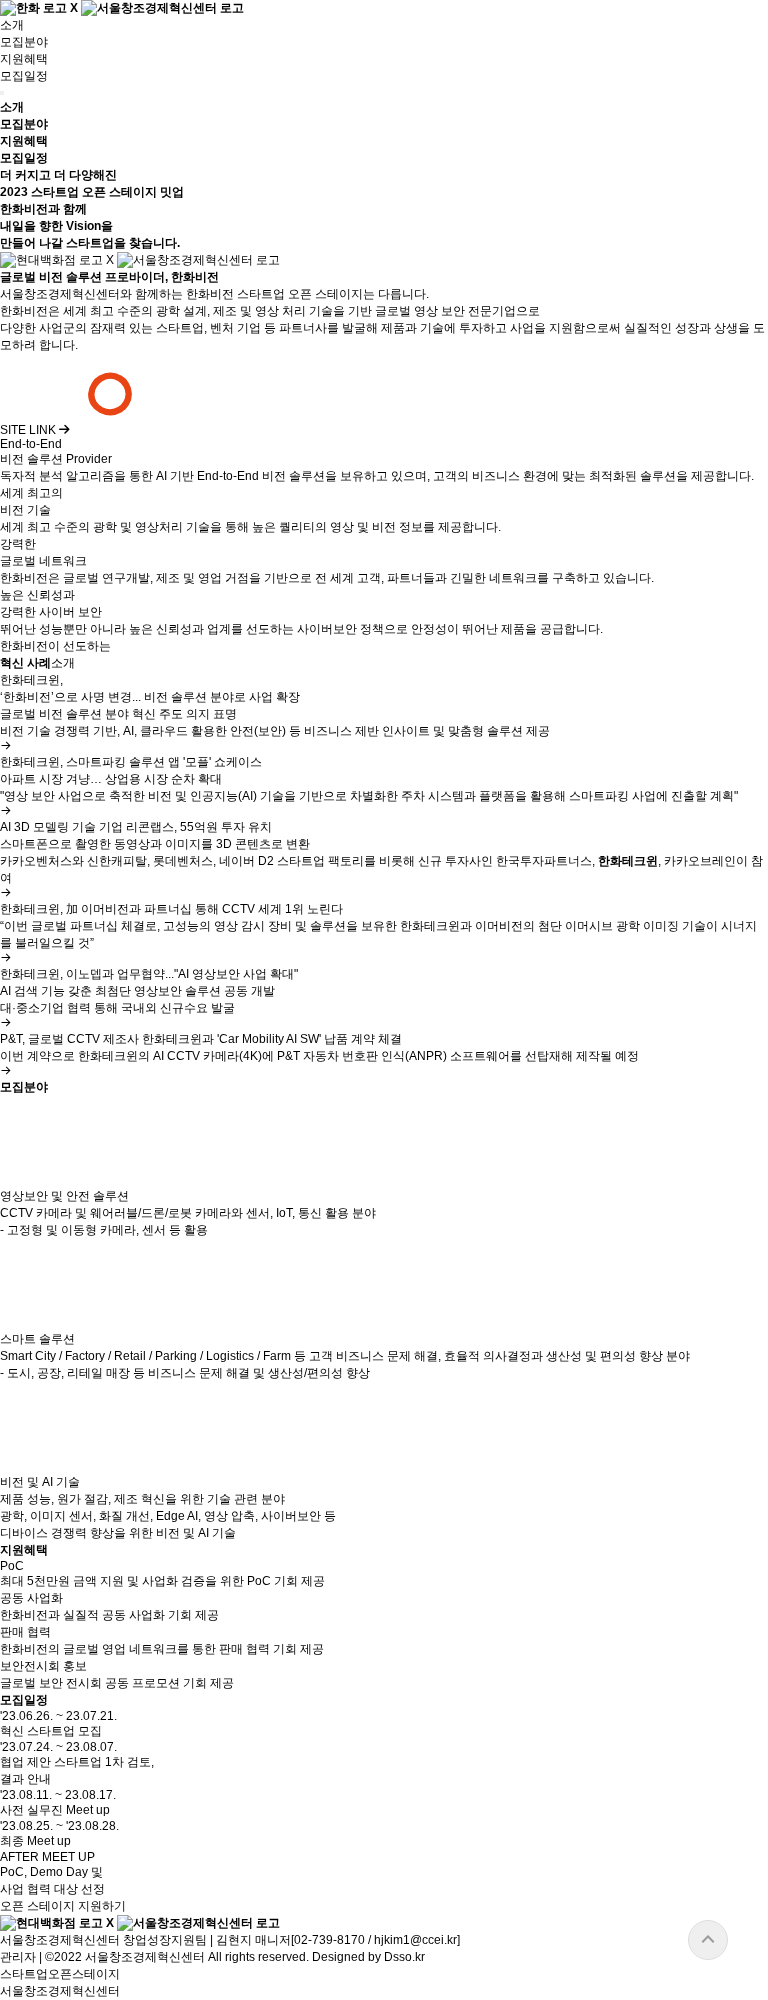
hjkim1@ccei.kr (415, 1940)
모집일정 (24, 76)
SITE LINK (29, 430)
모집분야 (24, 42)
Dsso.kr (404, 1957)
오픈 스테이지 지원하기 (63, 1906)
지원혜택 (24, 59)
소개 (12, 25)
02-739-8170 (329, 1940)
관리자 (18, 1957)
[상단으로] (708, 1940)
